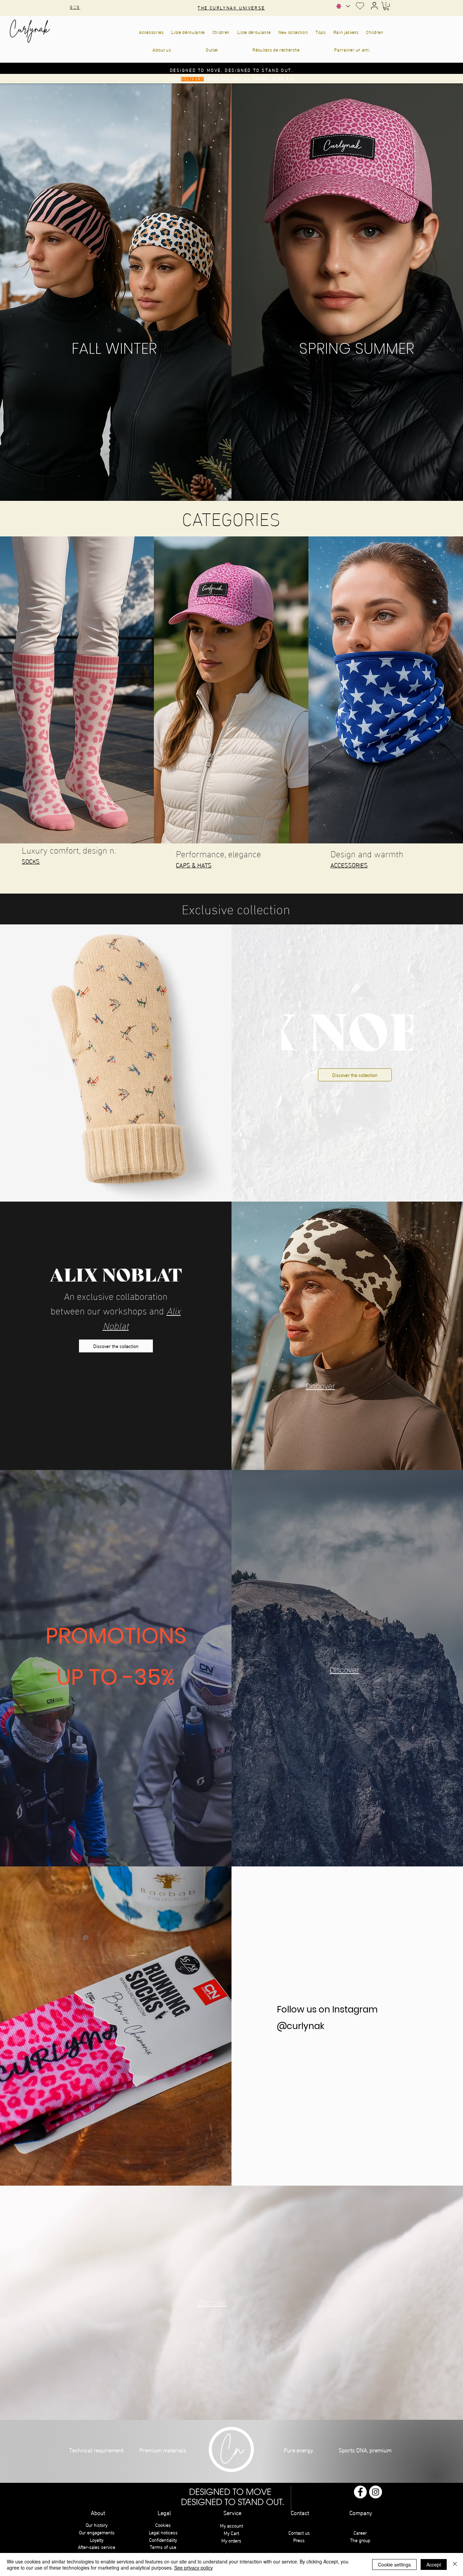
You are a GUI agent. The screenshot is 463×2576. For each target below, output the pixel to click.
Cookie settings (394, 2564)
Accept (434, 2564)
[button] (386, 6)
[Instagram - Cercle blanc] (376, 2492)
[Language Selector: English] (343, 6)
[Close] (455, 2564)
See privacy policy (194, 2568)
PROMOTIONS (116, 1636)
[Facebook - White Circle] (360, 2492)
